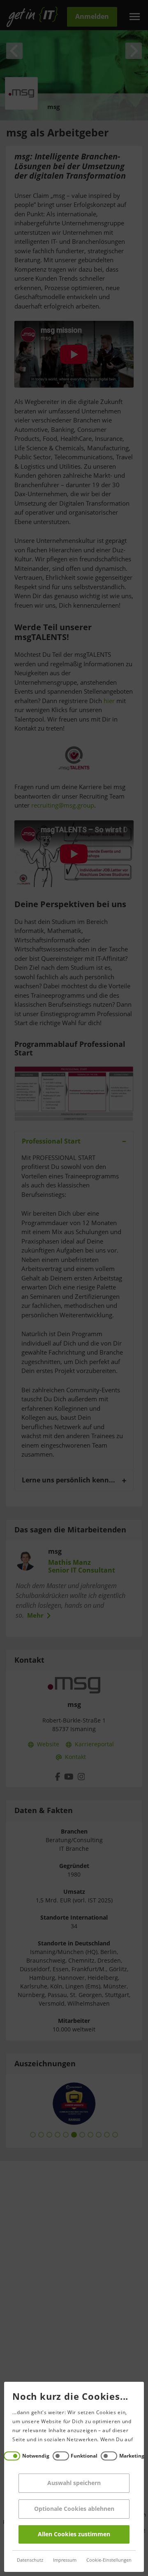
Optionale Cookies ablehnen (74, 2509)
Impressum (65, 2560)
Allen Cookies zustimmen (74, 2534)
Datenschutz (30, 2560)
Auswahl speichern (74, 2483)
